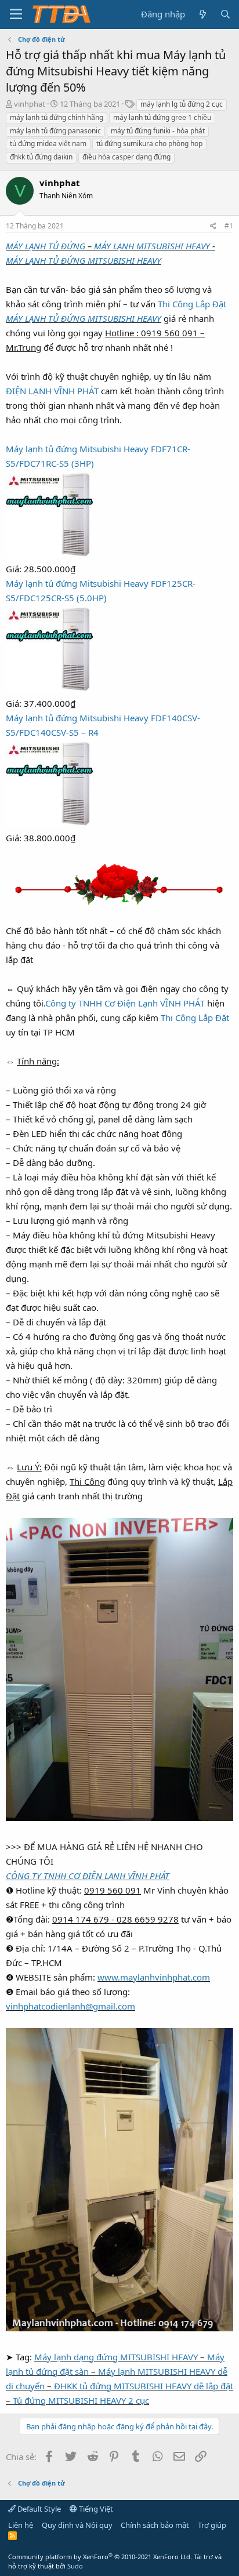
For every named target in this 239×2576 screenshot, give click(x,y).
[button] (16, 14)
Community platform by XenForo (100, 2557)
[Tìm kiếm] (225, 14)
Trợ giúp (212, 2525)
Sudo (75, 2566)
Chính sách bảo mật (155, 2525)
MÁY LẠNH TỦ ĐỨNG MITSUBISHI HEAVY (84, 260)
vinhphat (30, 104)
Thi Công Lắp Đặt (192, 304)
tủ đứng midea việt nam (48, 143)
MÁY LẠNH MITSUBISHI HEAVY (152, 246)
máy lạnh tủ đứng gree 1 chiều (162, 117)
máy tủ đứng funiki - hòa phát (158, 131)
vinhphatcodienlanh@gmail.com (70, 2006)
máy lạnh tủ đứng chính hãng (57, 117)
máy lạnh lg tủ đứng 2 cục (182, 104)
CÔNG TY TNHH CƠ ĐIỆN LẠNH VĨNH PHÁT (88, 1876)
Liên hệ (21, 2525)
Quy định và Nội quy (77, 2525)
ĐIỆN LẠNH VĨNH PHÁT (52, 391)
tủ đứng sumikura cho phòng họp (149, 143)
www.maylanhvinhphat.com (154, 1977)
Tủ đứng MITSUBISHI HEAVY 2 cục (81, 2400)
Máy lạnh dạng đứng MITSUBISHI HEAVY (116, 2357)
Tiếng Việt (95, 2509)
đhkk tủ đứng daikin (41, 157)
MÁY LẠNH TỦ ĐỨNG (46, 246)
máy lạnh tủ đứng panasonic (55, 131)
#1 (229, 226)
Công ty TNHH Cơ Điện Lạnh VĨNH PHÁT (125, 1003)
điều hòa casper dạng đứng (126, 157)
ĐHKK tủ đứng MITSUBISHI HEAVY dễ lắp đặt (144, 2386)
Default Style (38, 2509)
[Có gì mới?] (202, 14)
